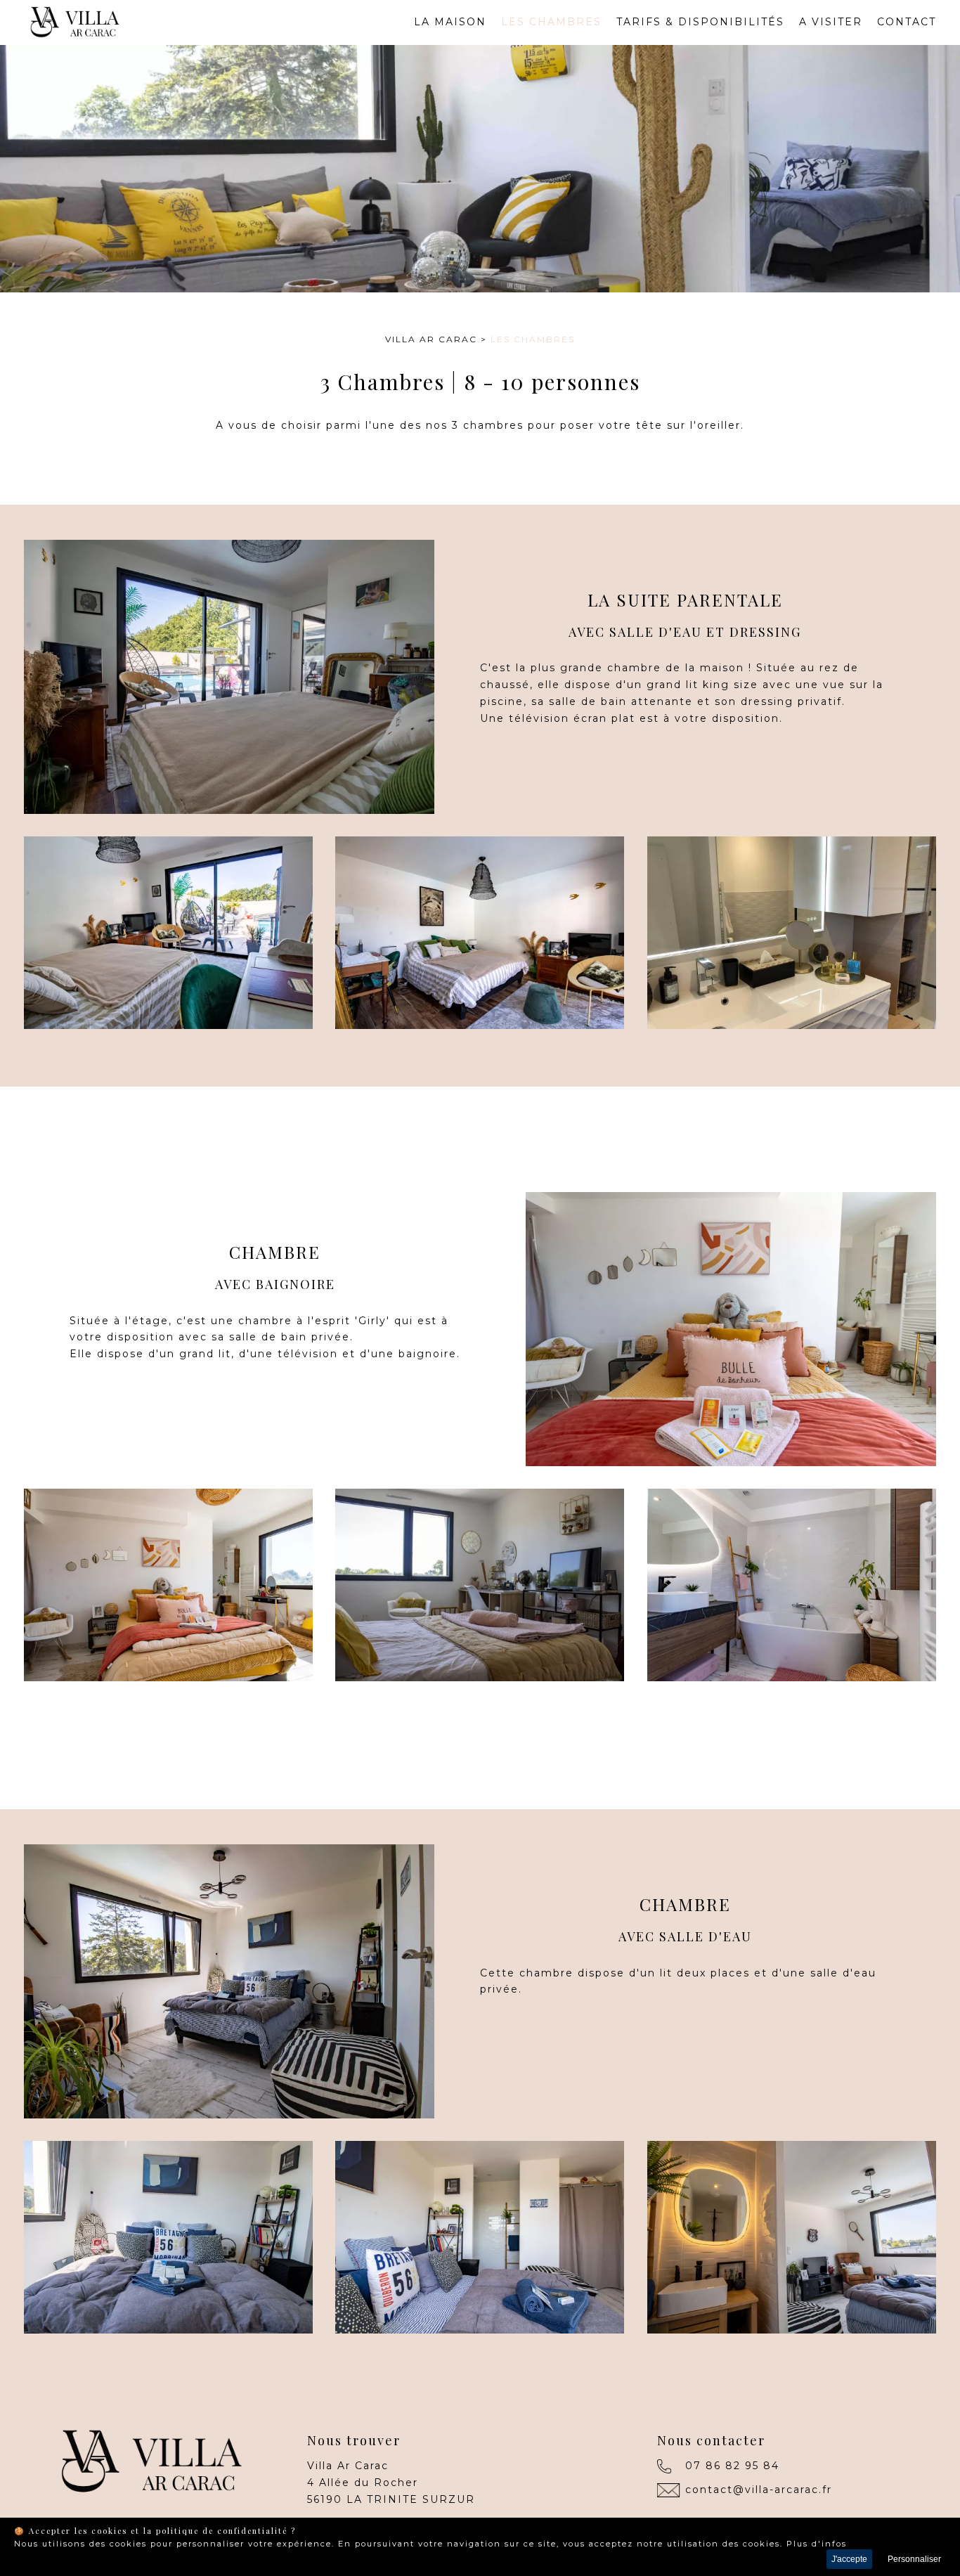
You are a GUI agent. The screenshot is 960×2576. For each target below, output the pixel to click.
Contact (907, 22)
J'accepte (849, 2559)
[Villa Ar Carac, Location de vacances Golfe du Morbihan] (72, 35)
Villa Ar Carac (431, 339)
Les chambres (551, 22)
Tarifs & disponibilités (700, 22)
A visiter (831, 22)
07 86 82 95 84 (732, 2466)
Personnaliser (914, 2559)
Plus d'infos (817, 2544)
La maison (450, 22)
